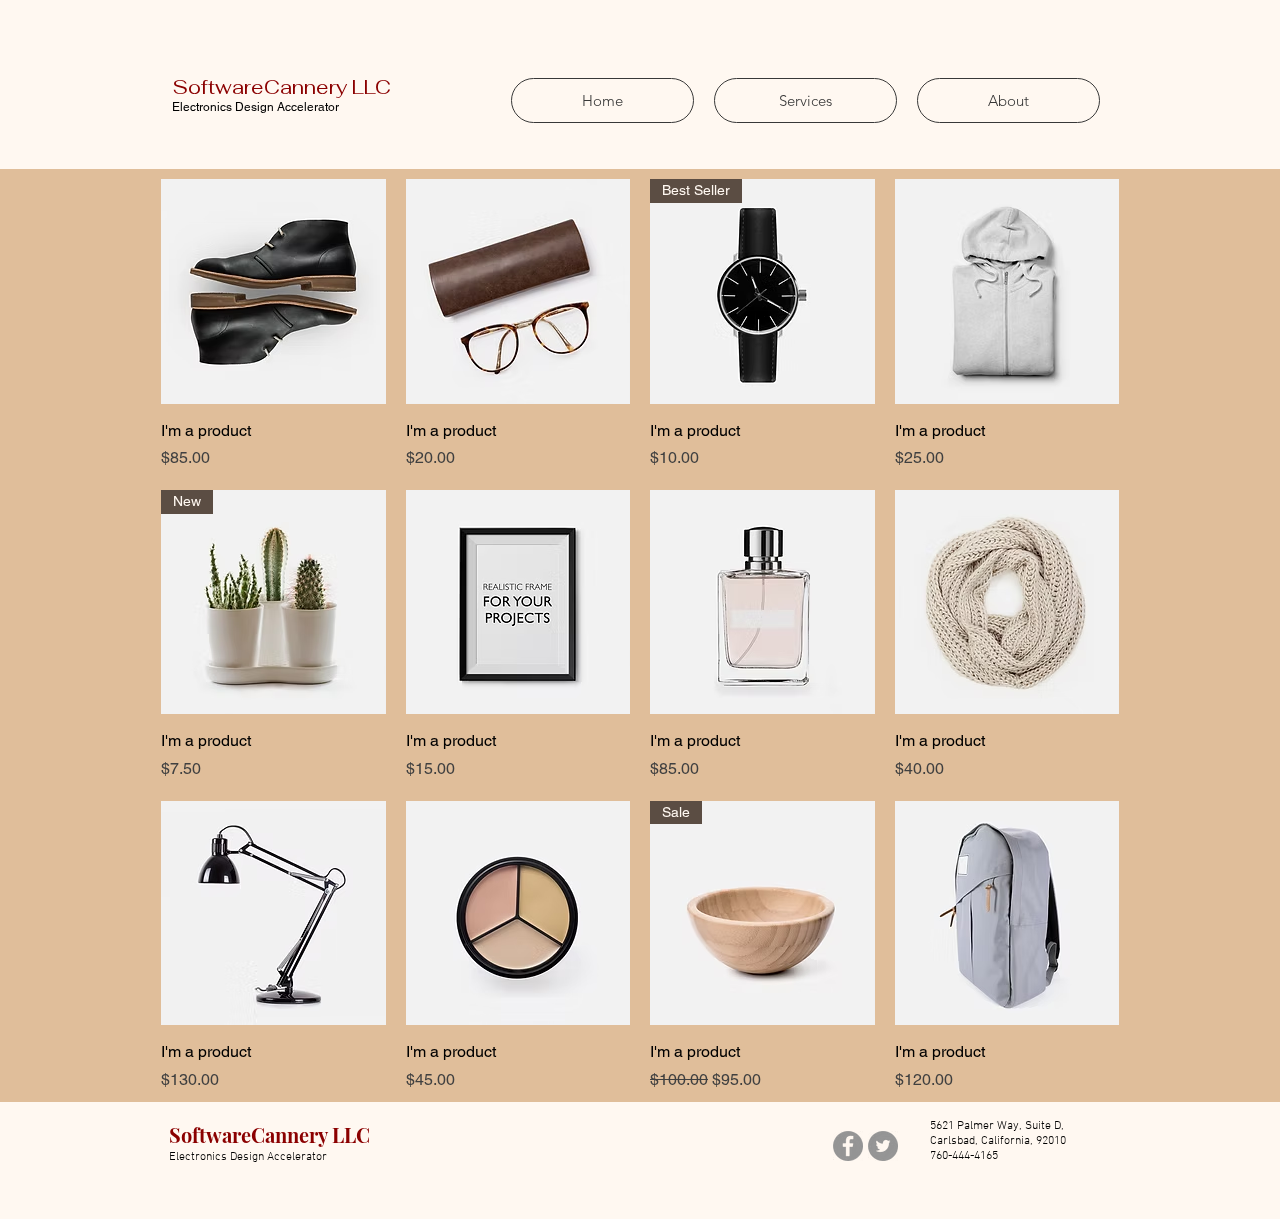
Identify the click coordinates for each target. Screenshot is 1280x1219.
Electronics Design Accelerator (255, 107)
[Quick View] (273, 291)
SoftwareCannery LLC (281, 87)
